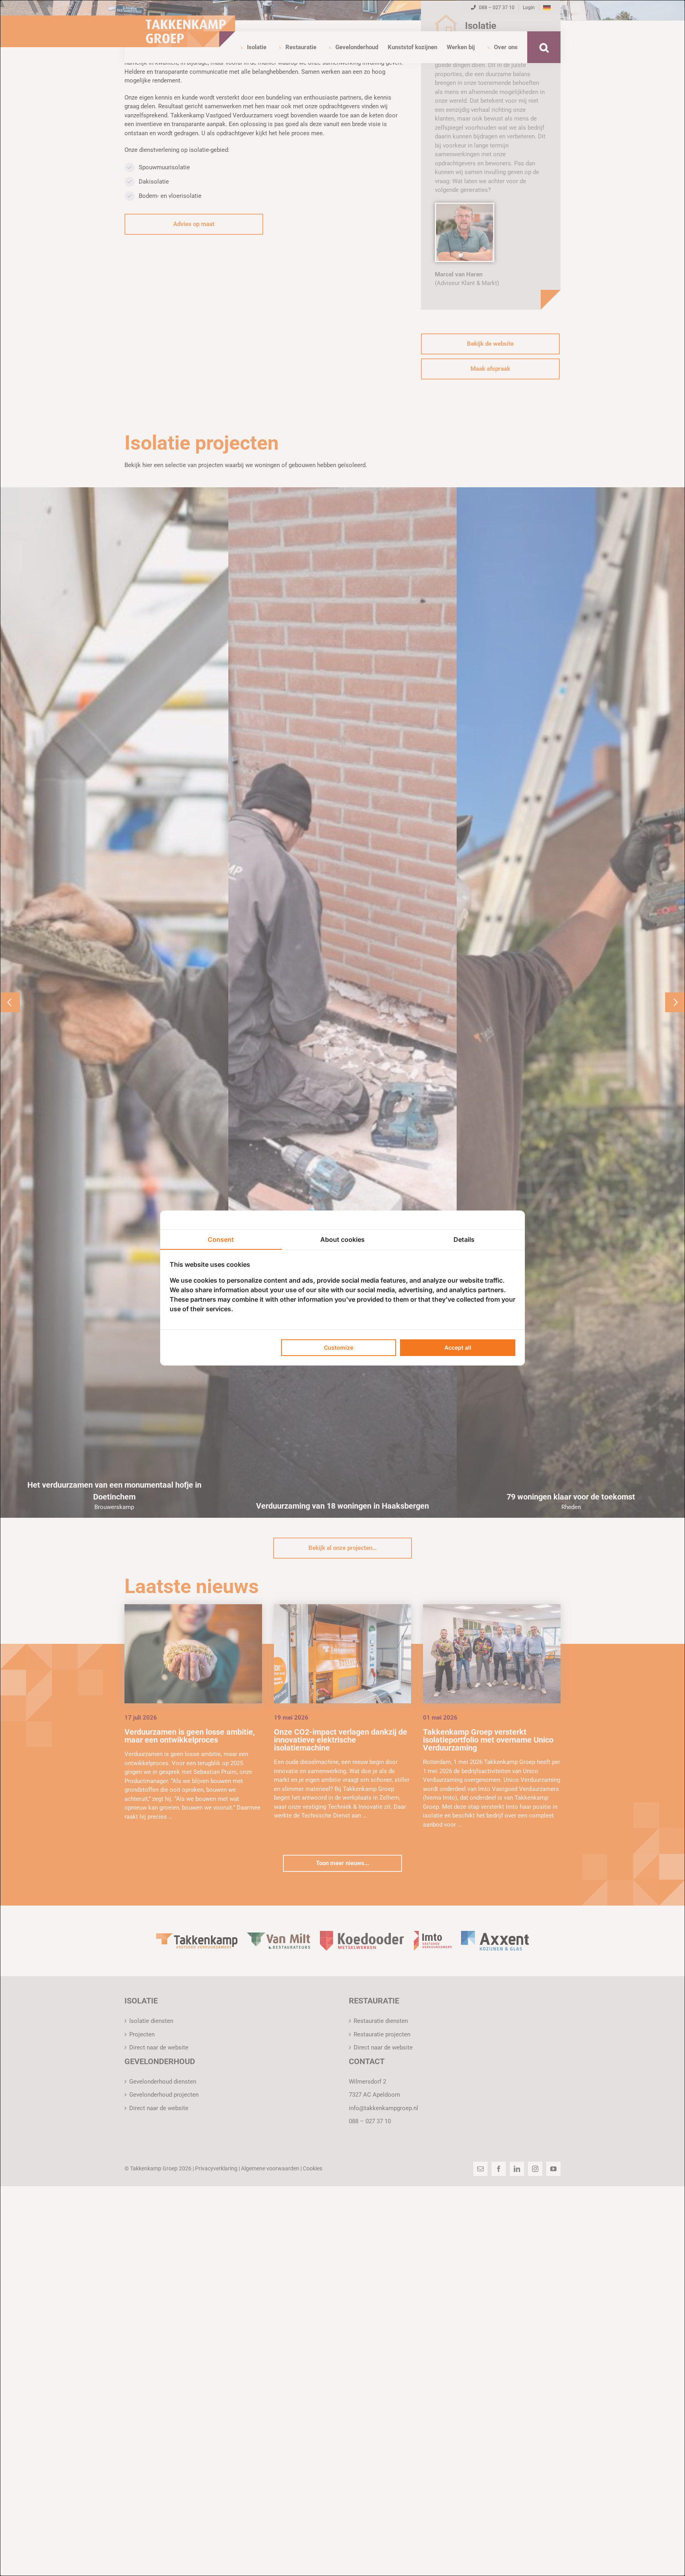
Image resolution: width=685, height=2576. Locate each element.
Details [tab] (464, 1239)
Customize (339, 1347)
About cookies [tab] (342, 1239)
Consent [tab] (221, 1239)
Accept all (458, 1347)
